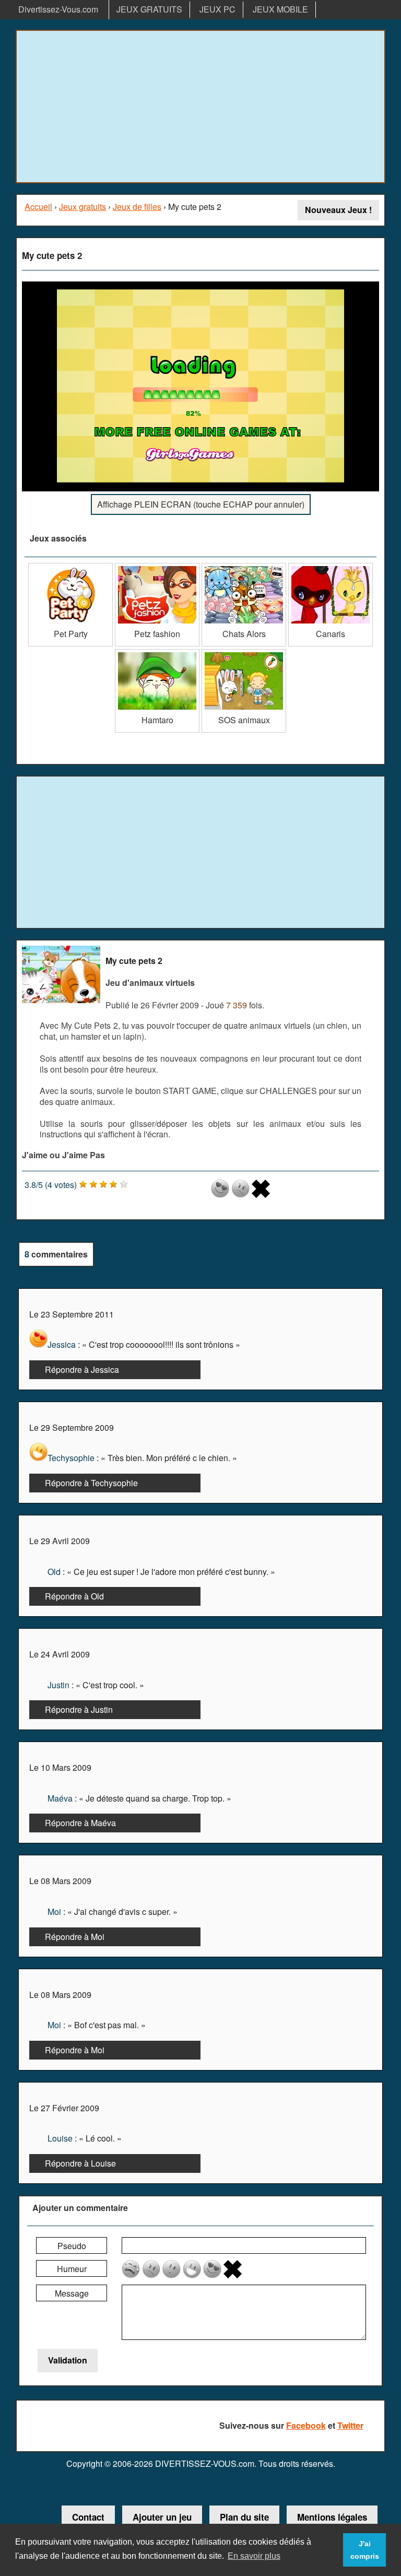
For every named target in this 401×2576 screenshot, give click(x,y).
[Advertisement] (200, 107)
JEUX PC (217, 9)
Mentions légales (332, 2517)
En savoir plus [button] (254, 2556)
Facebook (306, 2425)
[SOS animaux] (244, 653)
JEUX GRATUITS (149, 9)
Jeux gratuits (82, 207)
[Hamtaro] (157, 653)
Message (72, 2293)
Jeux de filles (137, 207)
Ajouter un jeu (162, 2517)
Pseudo (72, 2246)
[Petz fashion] (157, 567)
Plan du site (244, 2517)
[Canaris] (331, 567)
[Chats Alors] (244, 567)
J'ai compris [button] (365, 2550)
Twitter (350, 2425)
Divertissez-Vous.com (58, 9)
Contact (88, 2517)
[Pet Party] (70, 567)
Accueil (38, 207)
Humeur (72, 2269)
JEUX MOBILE (280, 9)
